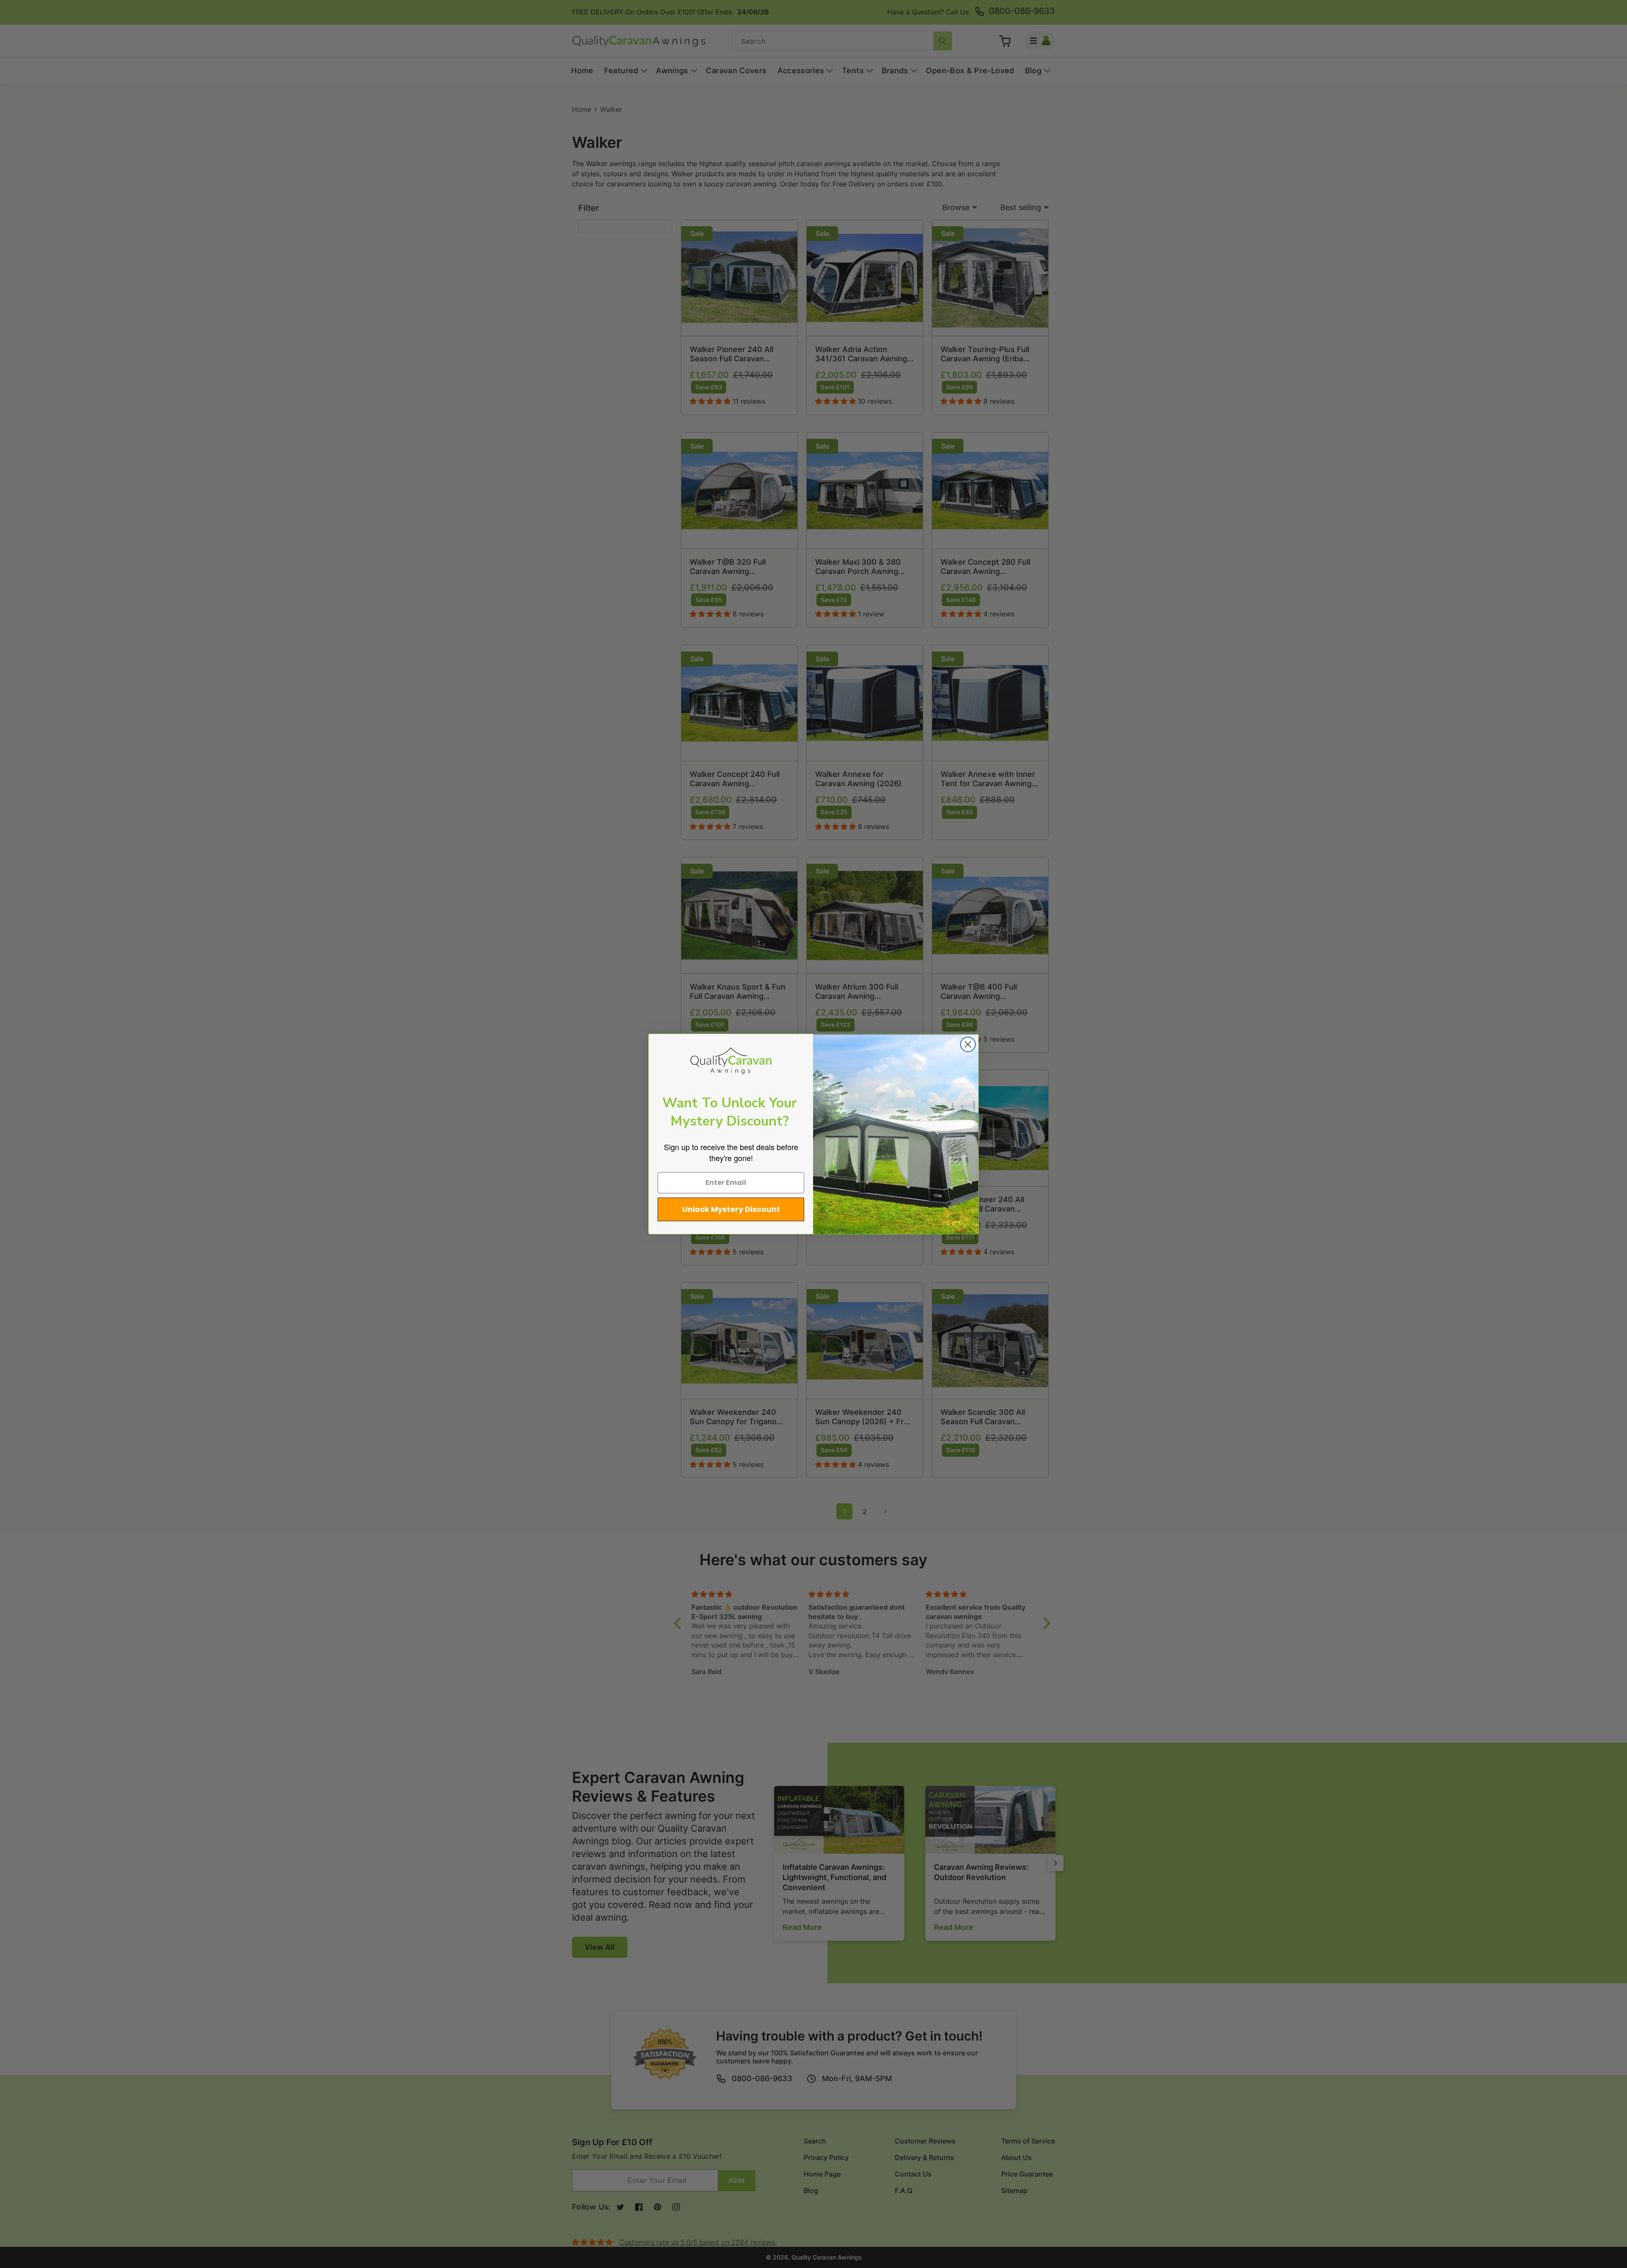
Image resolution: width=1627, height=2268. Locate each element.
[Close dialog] (968, 1044)
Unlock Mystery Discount (731, 1209)
